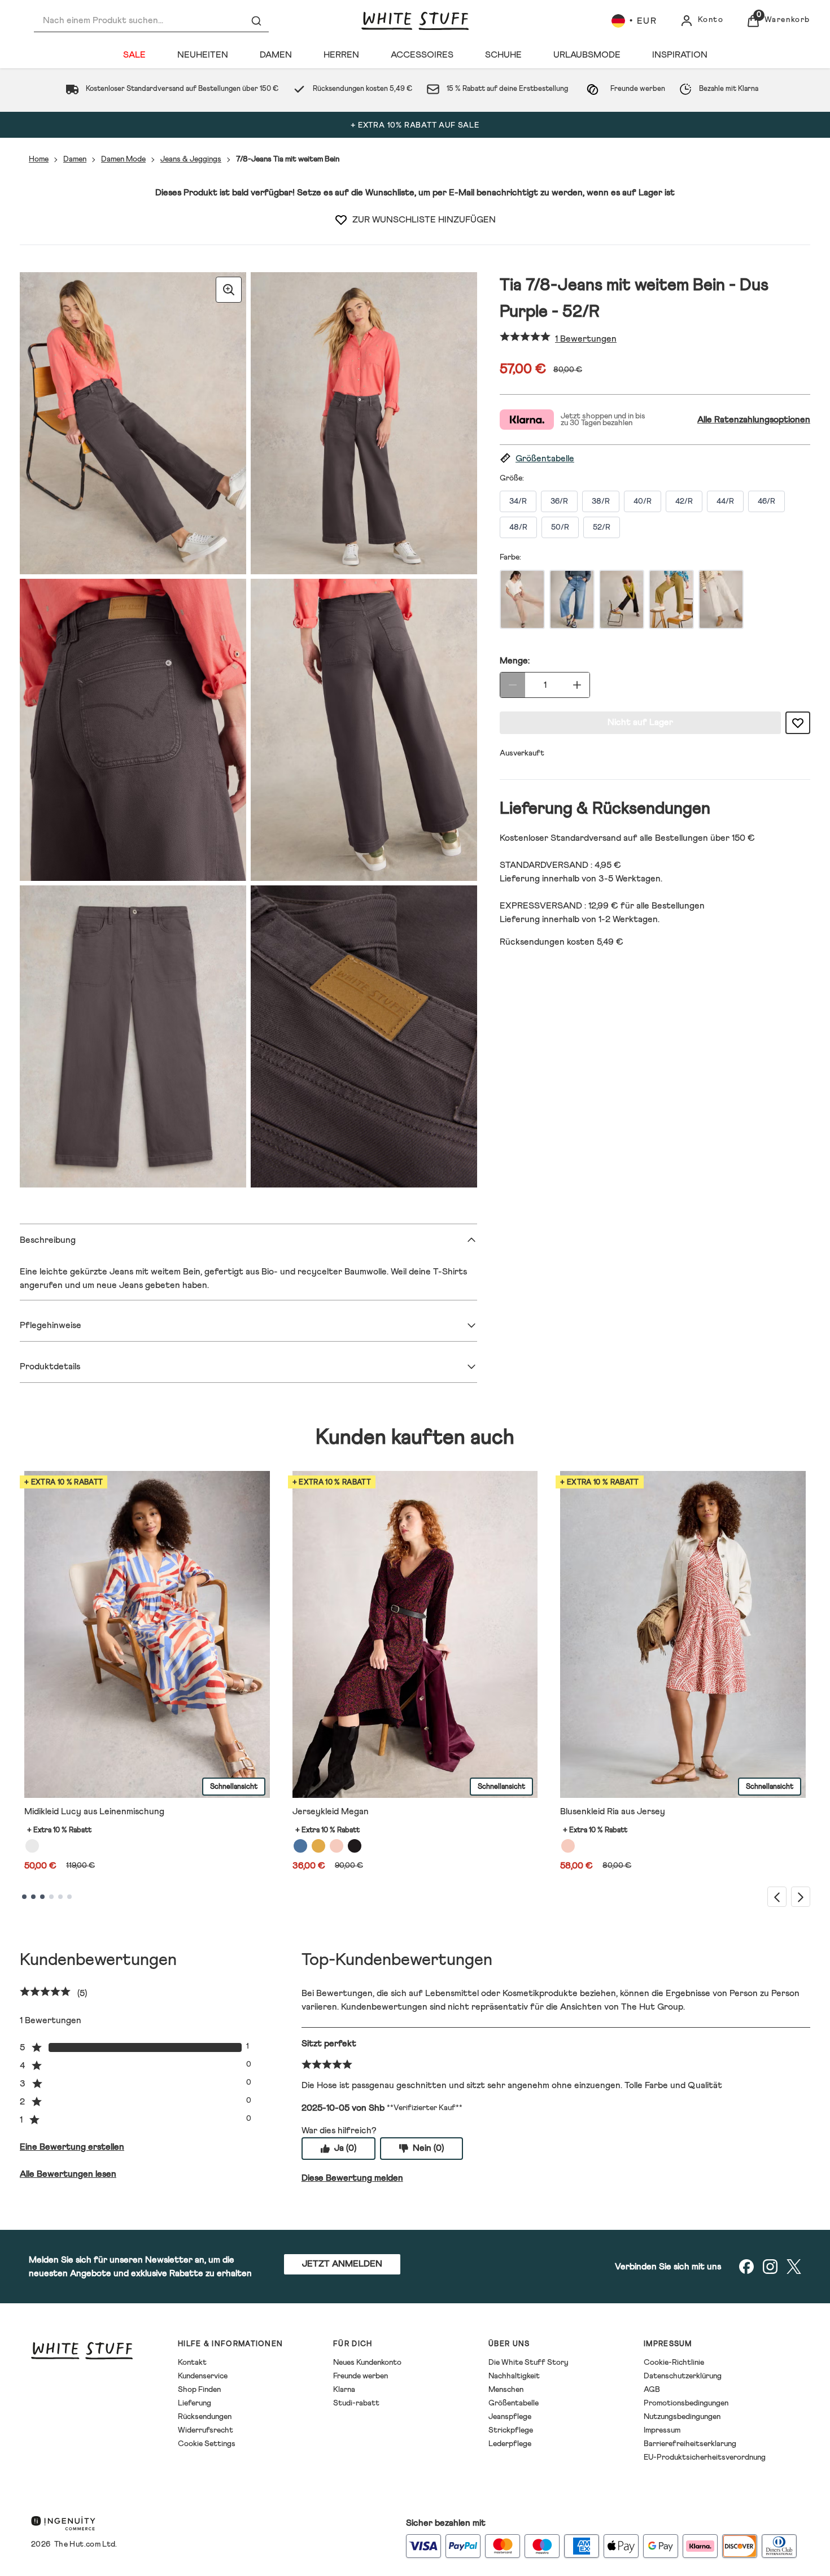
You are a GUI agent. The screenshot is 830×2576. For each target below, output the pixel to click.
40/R (643, 501)
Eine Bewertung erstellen (72, 2147)
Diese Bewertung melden (352, 2178)
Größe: (512, 478)
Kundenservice (203, 2376)
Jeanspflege (510, 2417)
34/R (518, 501)
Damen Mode (123, 159)
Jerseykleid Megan (331, 1811)
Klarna (344, 2390)
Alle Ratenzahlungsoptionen (754, 420)
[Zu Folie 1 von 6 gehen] (24, 1897)
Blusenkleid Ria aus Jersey (613, 1811)
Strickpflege (511, 2430)
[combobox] (151, 21)
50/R (560, 527)
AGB (652, 2390)
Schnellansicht (234, 1787)
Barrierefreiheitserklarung (690, 2444)
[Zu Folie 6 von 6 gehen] (69, 1897)
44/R (725, 501)
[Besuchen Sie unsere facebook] (746, 2267)
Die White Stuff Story (528, 2363)
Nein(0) (428, 2148)
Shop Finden (199, 2390)
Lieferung (195, 2403)
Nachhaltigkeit (514, 2376)
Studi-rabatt (356, 2403)
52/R (602, 527)
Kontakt (192, 2363)
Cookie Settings (207, 2444)
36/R (559, 501)
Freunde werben (361, 2376)
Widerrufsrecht (206, 2430)
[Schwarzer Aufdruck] (355, 1846)
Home (39, 159)
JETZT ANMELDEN (342, 2264)
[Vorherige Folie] (777, 1896)
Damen (75, 159)
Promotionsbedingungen (686, 2403)
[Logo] (415, 21)
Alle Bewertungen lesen (68, 2174)
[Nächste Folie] (801, 1896)
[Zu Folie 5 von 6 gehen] (60, 1897)
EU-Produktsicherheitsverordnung (705, 2457)
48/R (518, 527)
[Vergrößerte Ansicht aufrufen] (229, 290)
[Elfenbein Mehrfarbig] (32, 1846)
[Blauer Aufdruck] (300, 1846)
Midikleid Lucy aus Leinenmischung (94, 1811)
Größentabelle (514, 2403)
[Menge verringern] (513, 685)
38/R (601, 501)
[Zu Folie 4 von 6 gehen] (51, 1897)
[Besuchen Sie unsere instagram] (770, 2267)
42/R (684, 501)
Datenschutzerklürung (683, 2376)
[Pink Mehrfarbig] (337, 1846)
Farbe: (510, 557)
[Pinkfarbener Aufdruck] (568, 1846)
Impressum (662, 2430)
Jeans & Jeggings (191, 159)
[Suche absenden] (256, 21)
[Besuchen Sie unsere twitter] (794, 2267)
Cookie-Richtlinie (674, 2363)
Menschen (506, 2390)
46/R (766, 501)
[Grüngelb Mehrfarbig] (318, 1846)
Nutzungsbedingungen (682, 2417)
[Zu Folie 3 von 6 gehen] (42, 1897)
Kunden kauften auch (415, 1438)
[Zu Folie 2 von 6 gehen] (33, 1897)
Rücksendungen (205, 2417)
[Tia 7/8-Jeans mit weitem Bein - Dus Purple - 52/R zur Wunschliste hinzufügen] (341, 220)
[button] (655, 459)
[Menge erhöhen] (577, 685)
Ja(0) (345, 2148)
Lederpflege (510, 2444)
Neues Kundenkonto (367, 2363)
